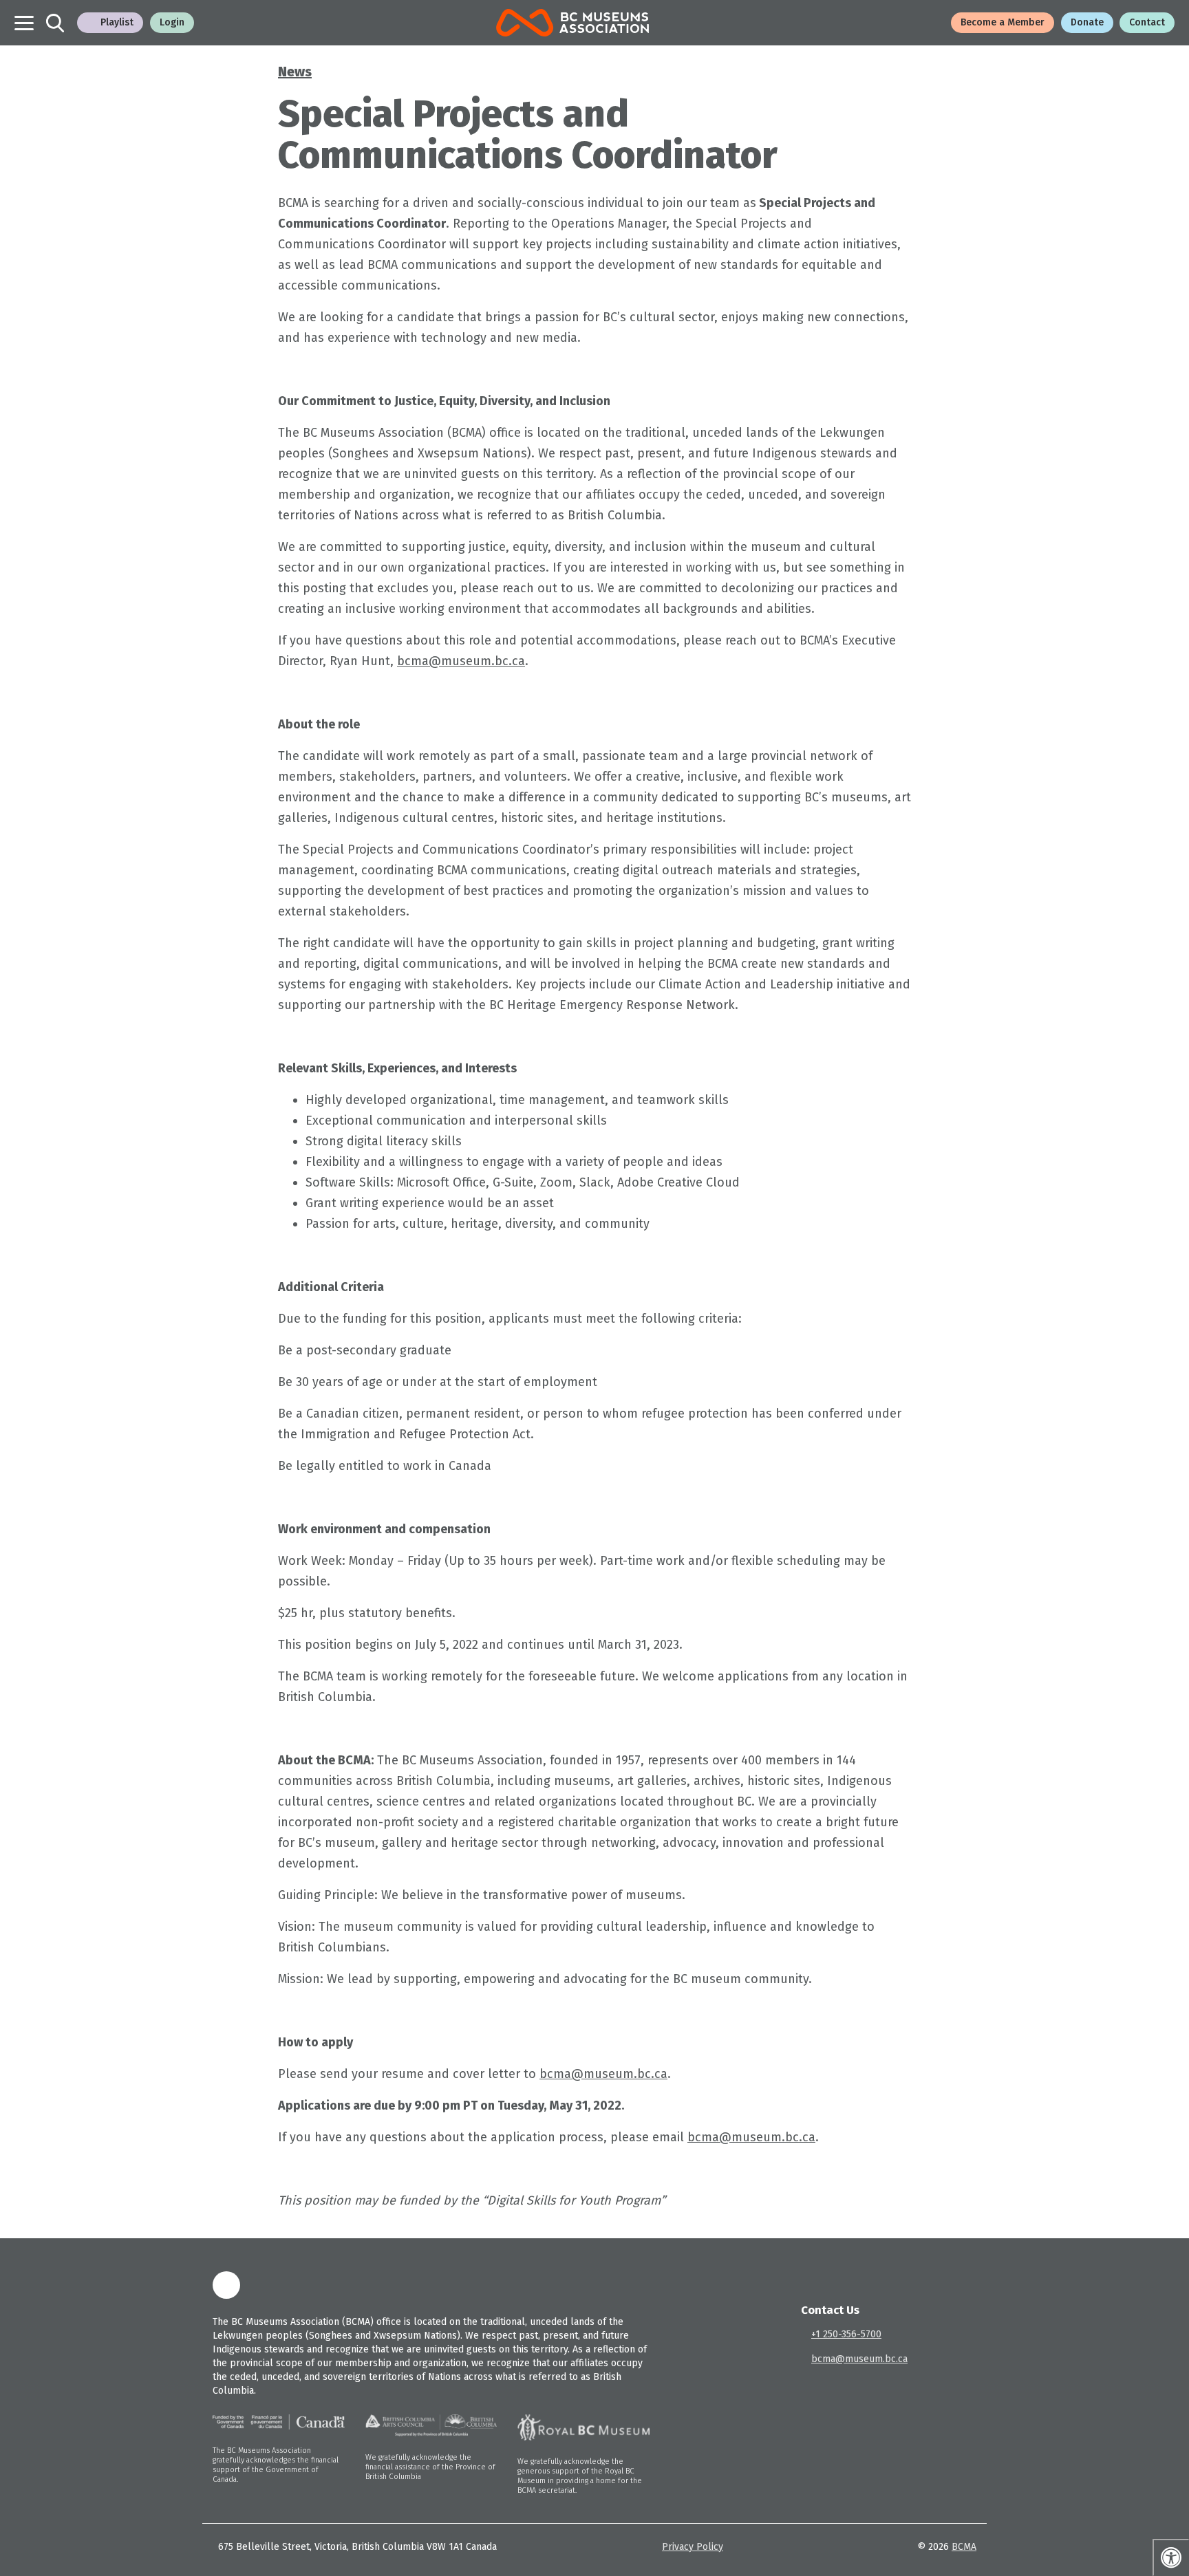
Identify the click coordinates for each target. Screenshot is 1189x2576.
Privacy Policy (693, 2547)
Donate (1087, 22)
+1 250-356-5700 (846, 2334)
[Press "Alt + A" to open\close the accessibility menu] (1171, 2557)
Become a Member (1003, 22)
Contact (1147, 22)
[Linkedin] (226, 2285)
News (295, 72)
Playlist (117, 22)
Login (172, 22)
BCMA (964, 2547)
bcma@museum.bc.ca (461, 661)
